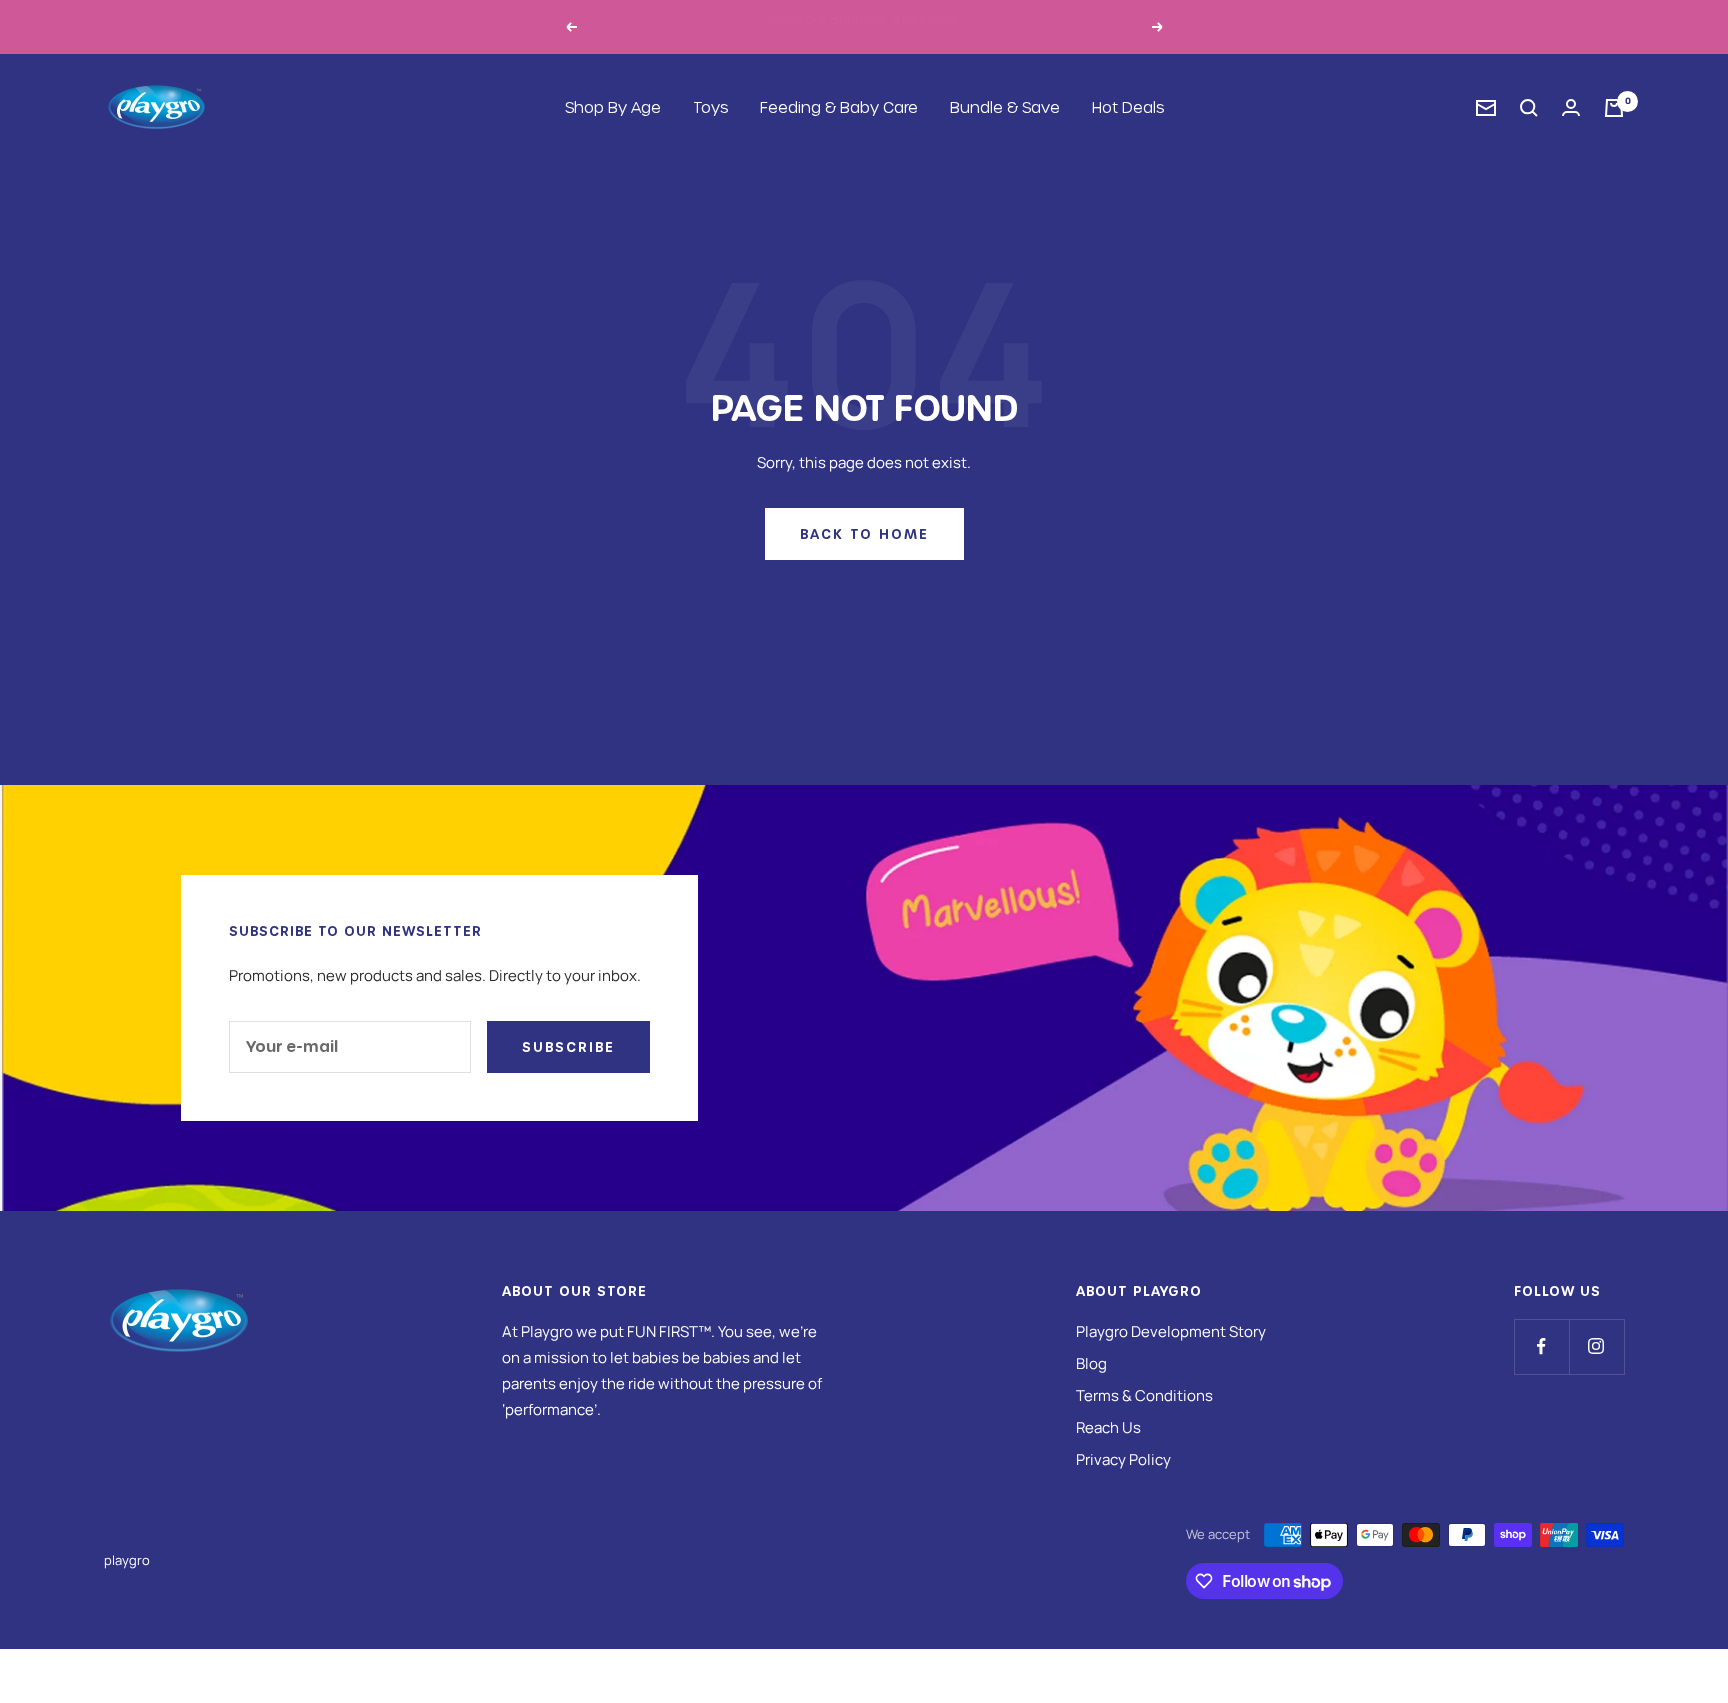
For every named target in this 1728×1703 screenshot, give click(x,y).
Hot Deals (1128, 107)
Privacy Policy (1123, 1459)
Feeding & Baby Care (839, 107)
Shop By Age (613, 107)
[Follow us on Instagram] (1596, 1346)
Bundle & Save (1005, 107)
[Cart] (1614, 108)
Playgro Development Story (1171, 1331)
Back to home (864, 533)
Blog (1091, 1363)
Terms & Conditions (1144, 1395)
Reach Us (1108, 1427)
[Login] (1571, 107)
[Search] (1529, 108)
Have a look (965, 26)
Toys (710, 107)
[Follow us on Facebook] (1541, 1346)
